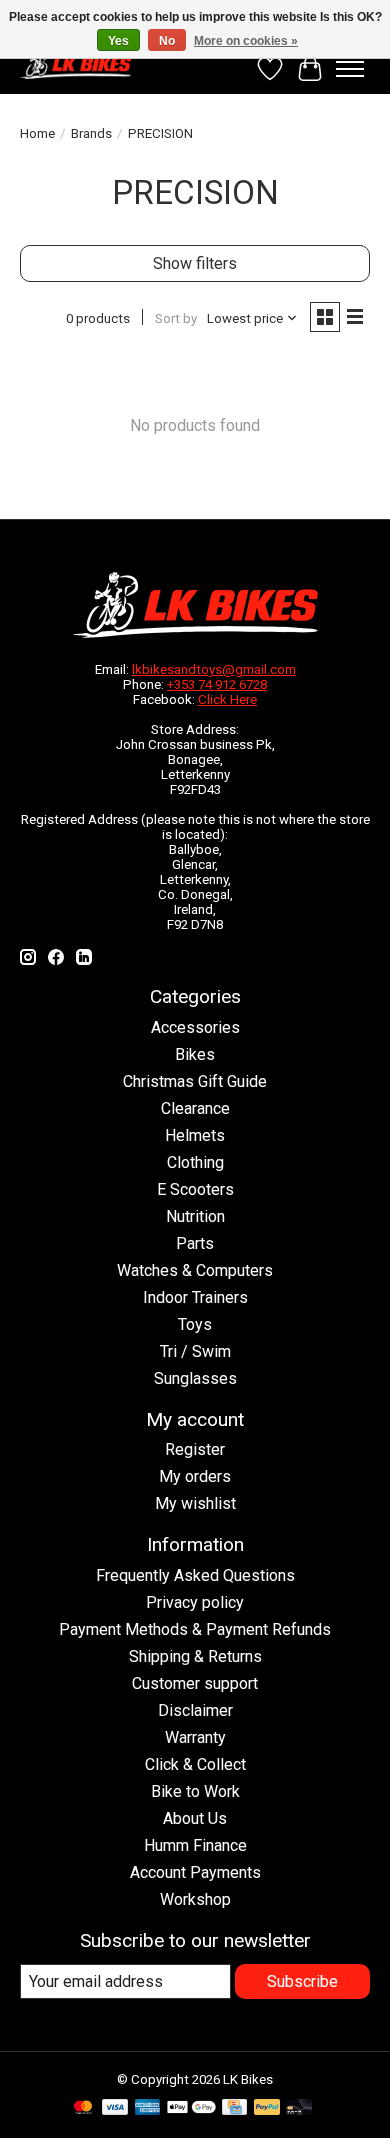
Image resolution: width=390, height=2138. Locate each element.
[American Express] (148, 2108)
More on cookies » (246, 41)
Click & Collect (195, 1764)
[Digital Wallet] (191, 2108)
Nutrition (195, 1216)
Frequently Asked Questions (195, 1575)
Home (37, 133)
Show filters (195, 263)
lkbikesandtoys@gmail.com (214, 669)
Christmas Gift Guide (195, 1081)
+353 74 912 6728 (217, 684)
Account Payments (195, 1872)
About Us (195, 1818)
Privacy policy (195, 1602)
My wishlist (195, 1503)
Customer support (195, 1683)
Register (195, 1449)
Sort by (176, 318)
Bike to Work (195, 1791)
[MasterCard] (83, 2108)
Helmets (195, 1135)
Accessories (195, 1027)
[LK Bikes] (75, 64)
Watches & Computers (195, 1270)
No (167, 41)
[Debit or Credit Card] (299, 2108)
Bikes (195, 1054)
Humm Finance (195, 1845)
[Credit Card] (234, 2108)
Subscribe (302, 1981)
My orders (195, 1476)
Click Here (227, 699)
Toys (195, 1324)
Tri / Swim (195, 1351)
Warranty (195, 1737)
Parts (195, 1243)
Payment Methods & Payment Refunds (195, 1629)
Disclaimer (195, 1710)
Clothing (195, 1162)
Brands (91, 133)
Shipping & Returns (195, 1656)
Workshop (195, 1899)
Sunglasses (195, 1378)
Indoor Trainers (195, 1297)
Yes (118, 41)
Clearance (195, 1108)
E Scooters (195, 1189)
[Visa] (115, 2108)
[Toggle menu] (350, 69)
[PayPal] (267, 2108)
